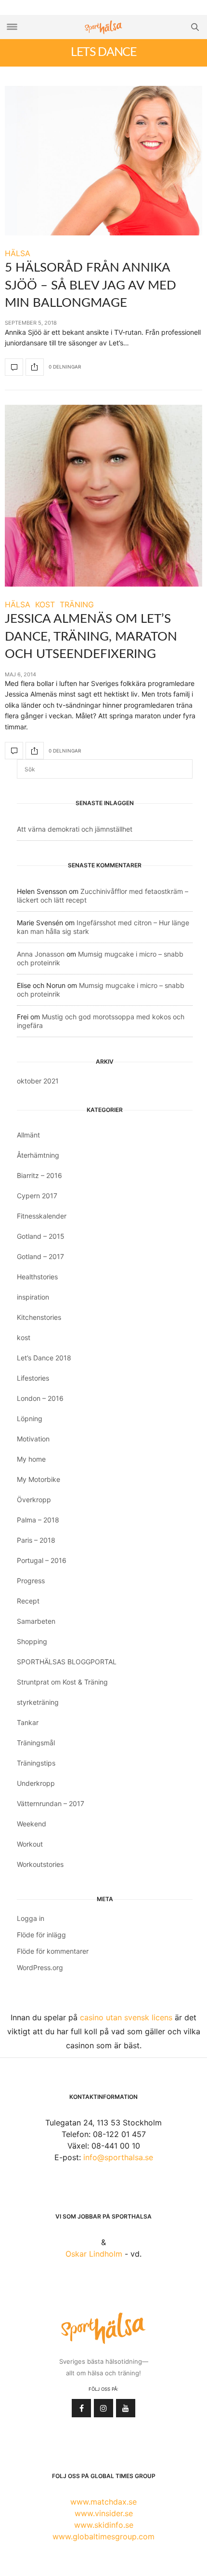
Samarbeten (36, 1621)
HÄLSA (18, 253)
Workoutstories (40, 1864)
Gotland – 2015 (41, 1236)
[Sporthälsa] (103, 27)
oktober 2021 (38, 1081)
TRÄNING (77, 604)
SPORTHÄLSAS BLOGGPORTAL (67, 1662)
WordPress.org (40, 1967)
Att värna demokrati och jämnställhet (75, 829)
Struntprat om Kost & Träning (62, 1682)
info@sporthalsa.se (118, 2157)
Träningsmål (36, 1743)
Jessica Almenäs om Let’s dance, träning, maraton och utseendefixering (91, 637)
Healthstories (37, 1277)
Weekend (32, 1824)
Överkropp (34, 1500)
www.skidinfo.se (104, 2525)
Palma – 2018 (38, 1520)
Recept (28, 1601)
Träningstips (36, 1763)
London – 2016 (40, 1398)
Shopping (32, 1641)
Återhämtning (38, 1155)
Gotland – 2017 (40, 1256)
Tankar (28, 1722)
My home (31, 1459)
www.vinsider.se (104, 2513)
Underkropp (36, 1783)
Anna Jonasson (41, 954)
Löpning (30, 1418)
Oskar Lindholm (94, 2254)
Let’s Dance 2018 (44, 1358)
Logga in (31, 1918)
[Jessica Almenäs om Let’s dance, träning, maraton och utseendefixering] (103, 496)
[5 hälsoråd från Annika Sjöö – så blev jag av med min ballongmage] (103, 161)
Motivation (33, 1439)
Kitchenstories (39, 1317)
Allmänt (28, 1135)
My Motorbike (39, 1479)
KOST (45, 604)
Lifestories (33, 1378)
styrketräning (38, 1702)
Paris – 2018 (36, 1540)
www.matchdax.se (103, 2502)
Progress (31, 1581)
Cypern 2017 (37, 1196)
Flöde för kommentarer (53, 1951)
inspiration (33, 1297)
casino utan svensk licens (126, 2017)
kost (24, 1337)
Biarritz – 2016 (39, 1175)
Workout (30, 1844)
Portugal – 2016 (42, 1560)
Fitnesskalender (42, 1216)
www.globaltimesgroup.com (103, 2536)
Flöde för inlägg (41, 1935)
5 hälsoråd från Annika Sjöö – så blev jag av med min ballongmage (91, 285)
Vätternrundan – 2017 (51, 1803)
